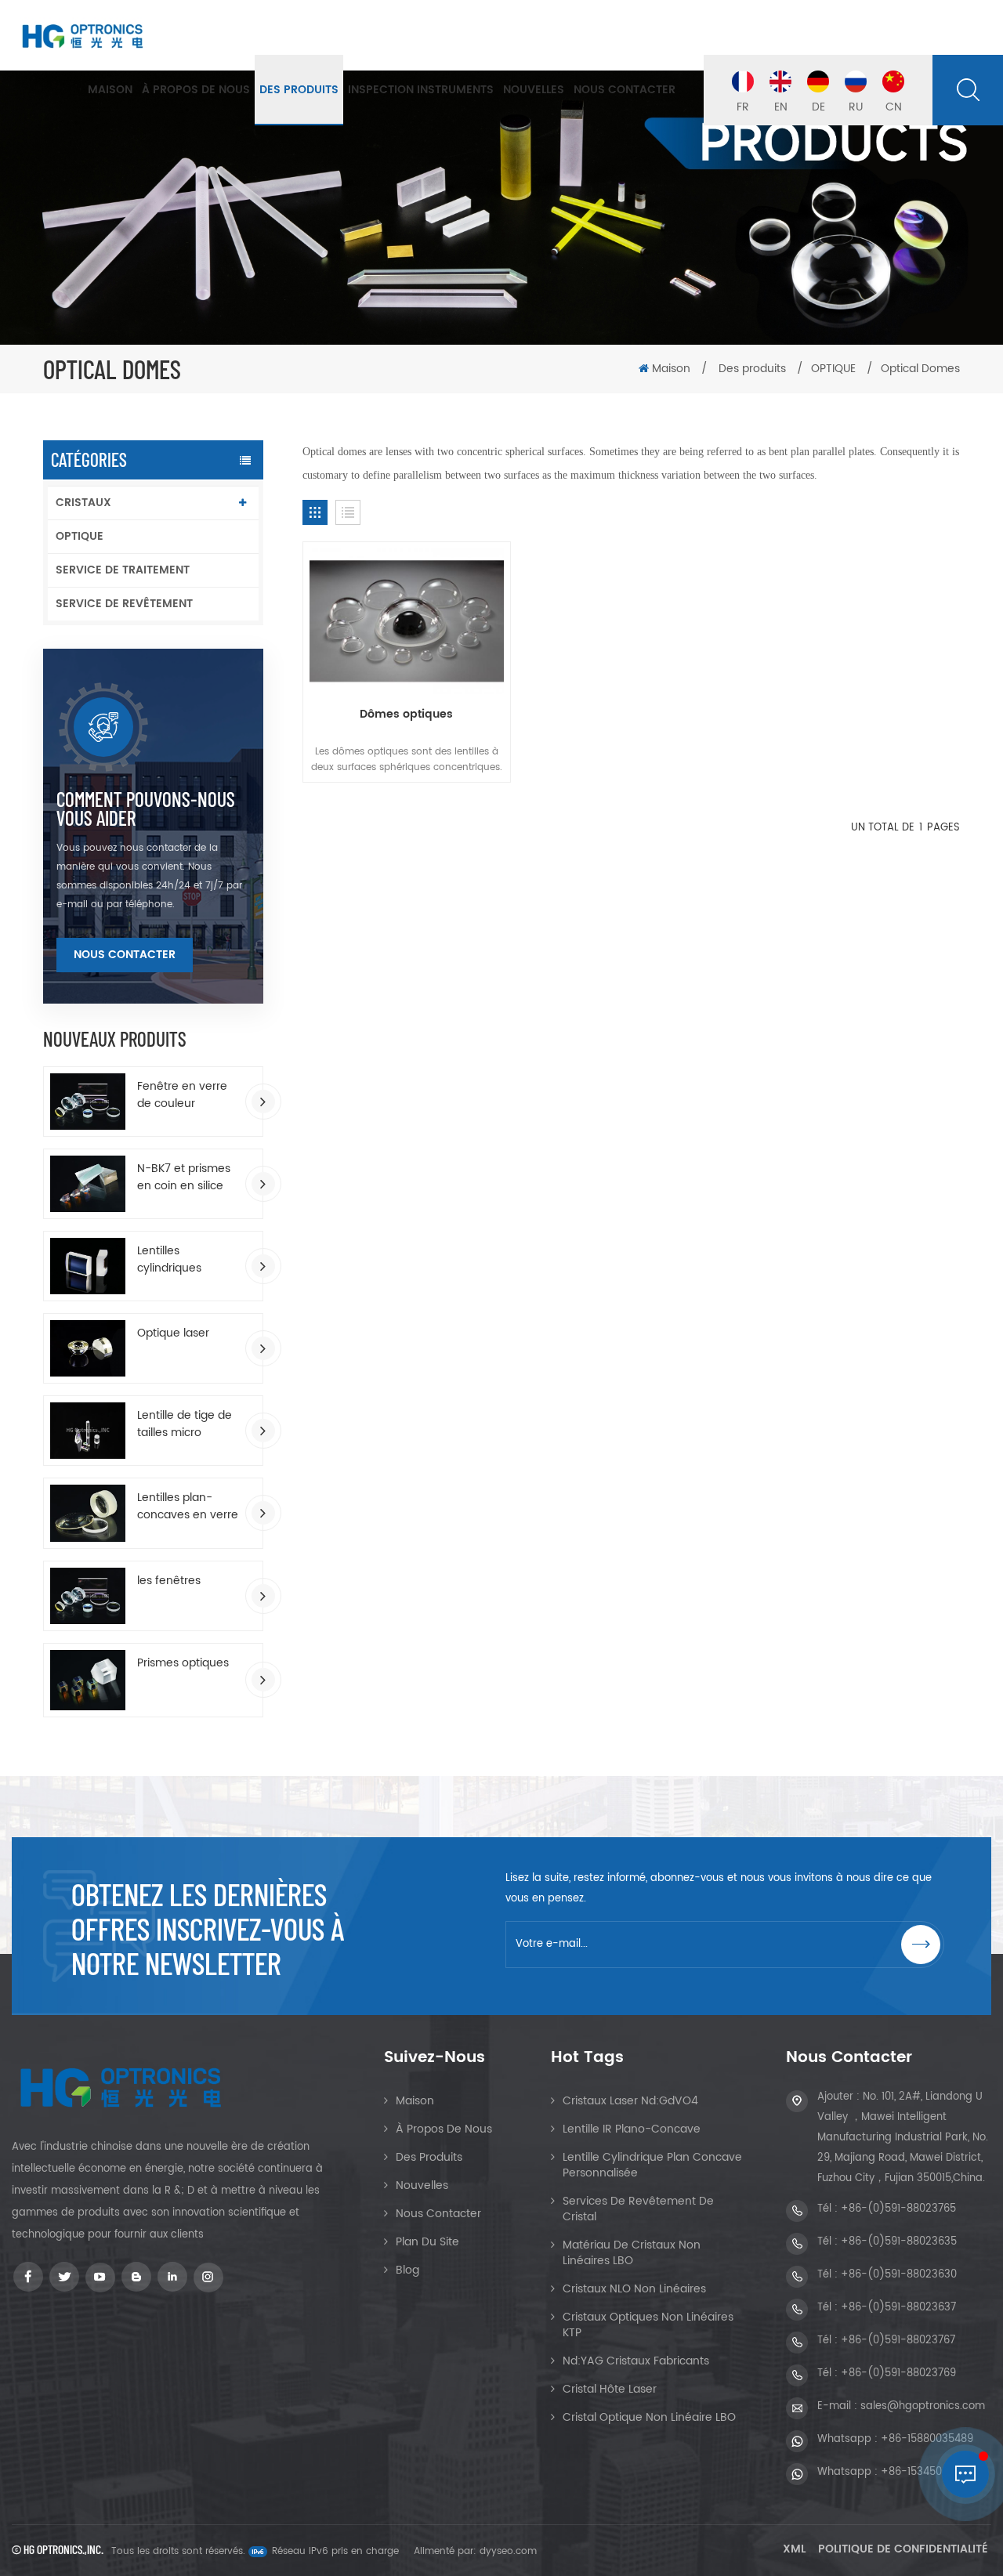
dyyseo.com (508, 2551)
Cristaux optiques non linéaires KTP (648, 2325)
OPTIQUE (80, 536)
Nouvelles (534, 90)
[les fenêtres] (88, 1596)
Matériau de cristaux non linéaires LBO (632, 2253)
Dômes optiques (406, 715)
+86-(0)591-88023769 (898, 2373)
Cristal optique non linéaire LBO (649, 2417)
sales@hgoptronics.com (923, 2406)
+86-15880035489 (927, 2439)
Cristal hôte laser (610, 2389)
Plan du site (427, 2242)
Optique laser (173, 1333)
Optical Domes (920, 369)
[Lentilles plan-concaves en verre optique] (88, 1513)
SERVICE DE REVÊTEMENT (124, 604)
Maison (110, 90)
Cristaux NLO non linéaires (634, 2289)
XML (794, 2549)
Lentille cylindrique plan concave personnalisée (652, 2165)
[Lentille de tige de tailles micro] (88, 1431)
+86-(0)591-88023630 (899, 2275)
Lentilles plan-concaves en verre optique (188, 1507)
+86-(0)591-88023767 (898, 2341)
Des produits (299, 90)
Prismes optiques (183, 1663)
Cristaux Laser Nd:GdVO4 (630, 2101)
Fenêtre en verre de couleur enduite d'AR (182, 1095)
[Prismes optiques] (88, 1680)
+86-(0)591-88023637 (898, 2308)
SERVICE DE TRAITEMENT (123, 570)
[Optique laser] (88, 1348)
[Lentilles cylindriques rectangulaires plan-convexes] (88, 1266)
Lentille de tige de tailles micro (185, 1424)
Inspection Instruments (421, 90)
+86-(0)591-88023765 (898, 2209)
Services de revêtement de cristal (638, 2209)
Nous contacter (625, 90)
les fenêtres (169, 1581)
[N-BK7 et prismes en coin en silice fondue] (88, 1184)
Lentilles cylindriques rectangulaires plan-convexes (178, 1260)
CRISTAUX (83, 503)
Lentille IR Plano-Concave (632, 2129)
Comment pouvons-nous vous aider (146, 809)
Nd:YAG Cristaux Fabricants (636, 2361)
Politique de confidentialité (903, 2549)
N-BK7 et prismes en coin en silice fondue (184, 1178)
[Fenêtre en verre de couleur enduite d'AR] (88, 1102)
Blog (407, 2270)
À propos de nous (196, 90)
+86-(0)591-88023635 (899, 2242)
